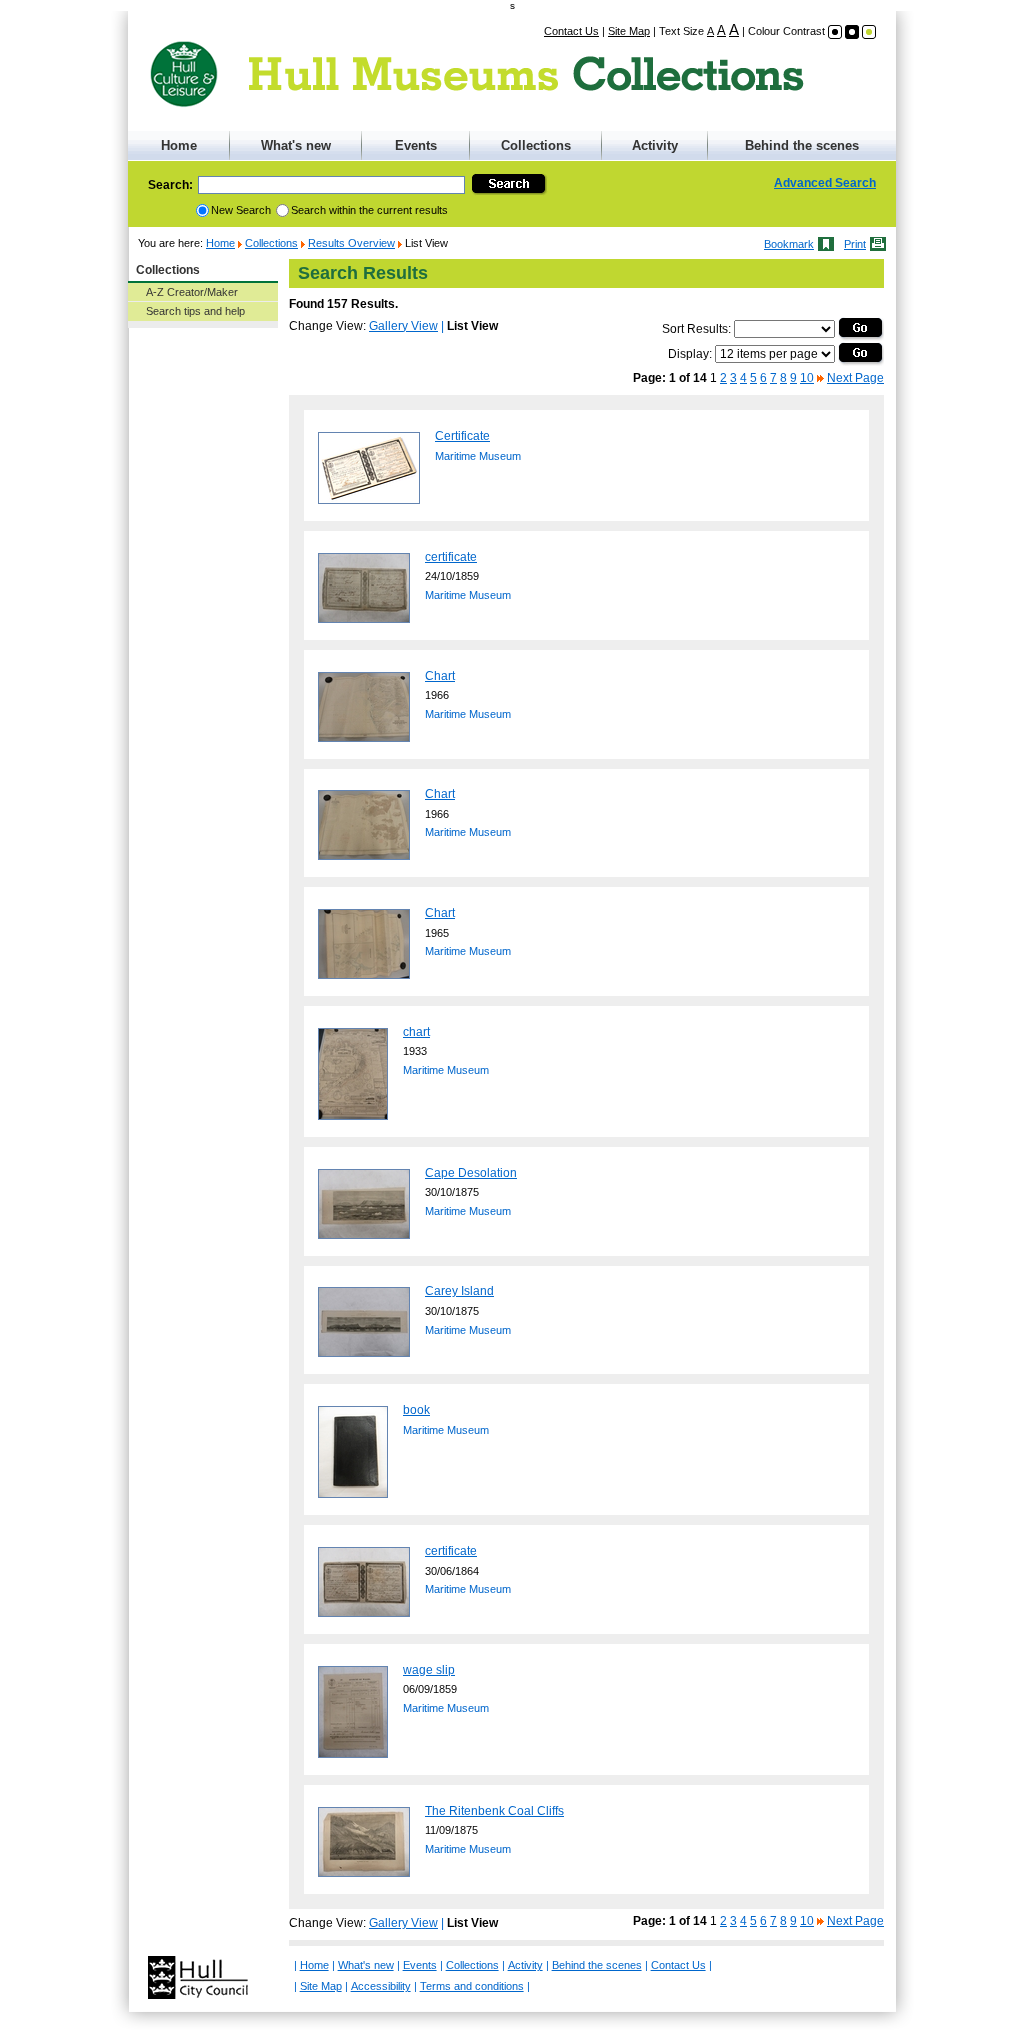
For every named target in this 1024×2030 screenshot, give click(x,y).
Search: (170, 185)
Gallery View (403, 326)
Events (416, 145)
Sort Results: (696, 329)
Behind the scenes (802, 145)
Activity (655, 145)
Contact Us (571, 31)
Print (855, 244)
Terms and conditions (472, 1986)
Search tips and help (195, 311)
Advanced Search (825, 183)
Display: (690, 354)
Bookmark (789, 244)
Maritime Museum (478, 456)
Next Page (855, 378)
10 (807, 378)
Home (179, 145)
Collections (536, 145)
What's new (296, 145)
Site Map (629, 31)
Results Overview (351, 243)
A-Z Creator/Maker (192, 292)
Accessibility (381, 1986)
